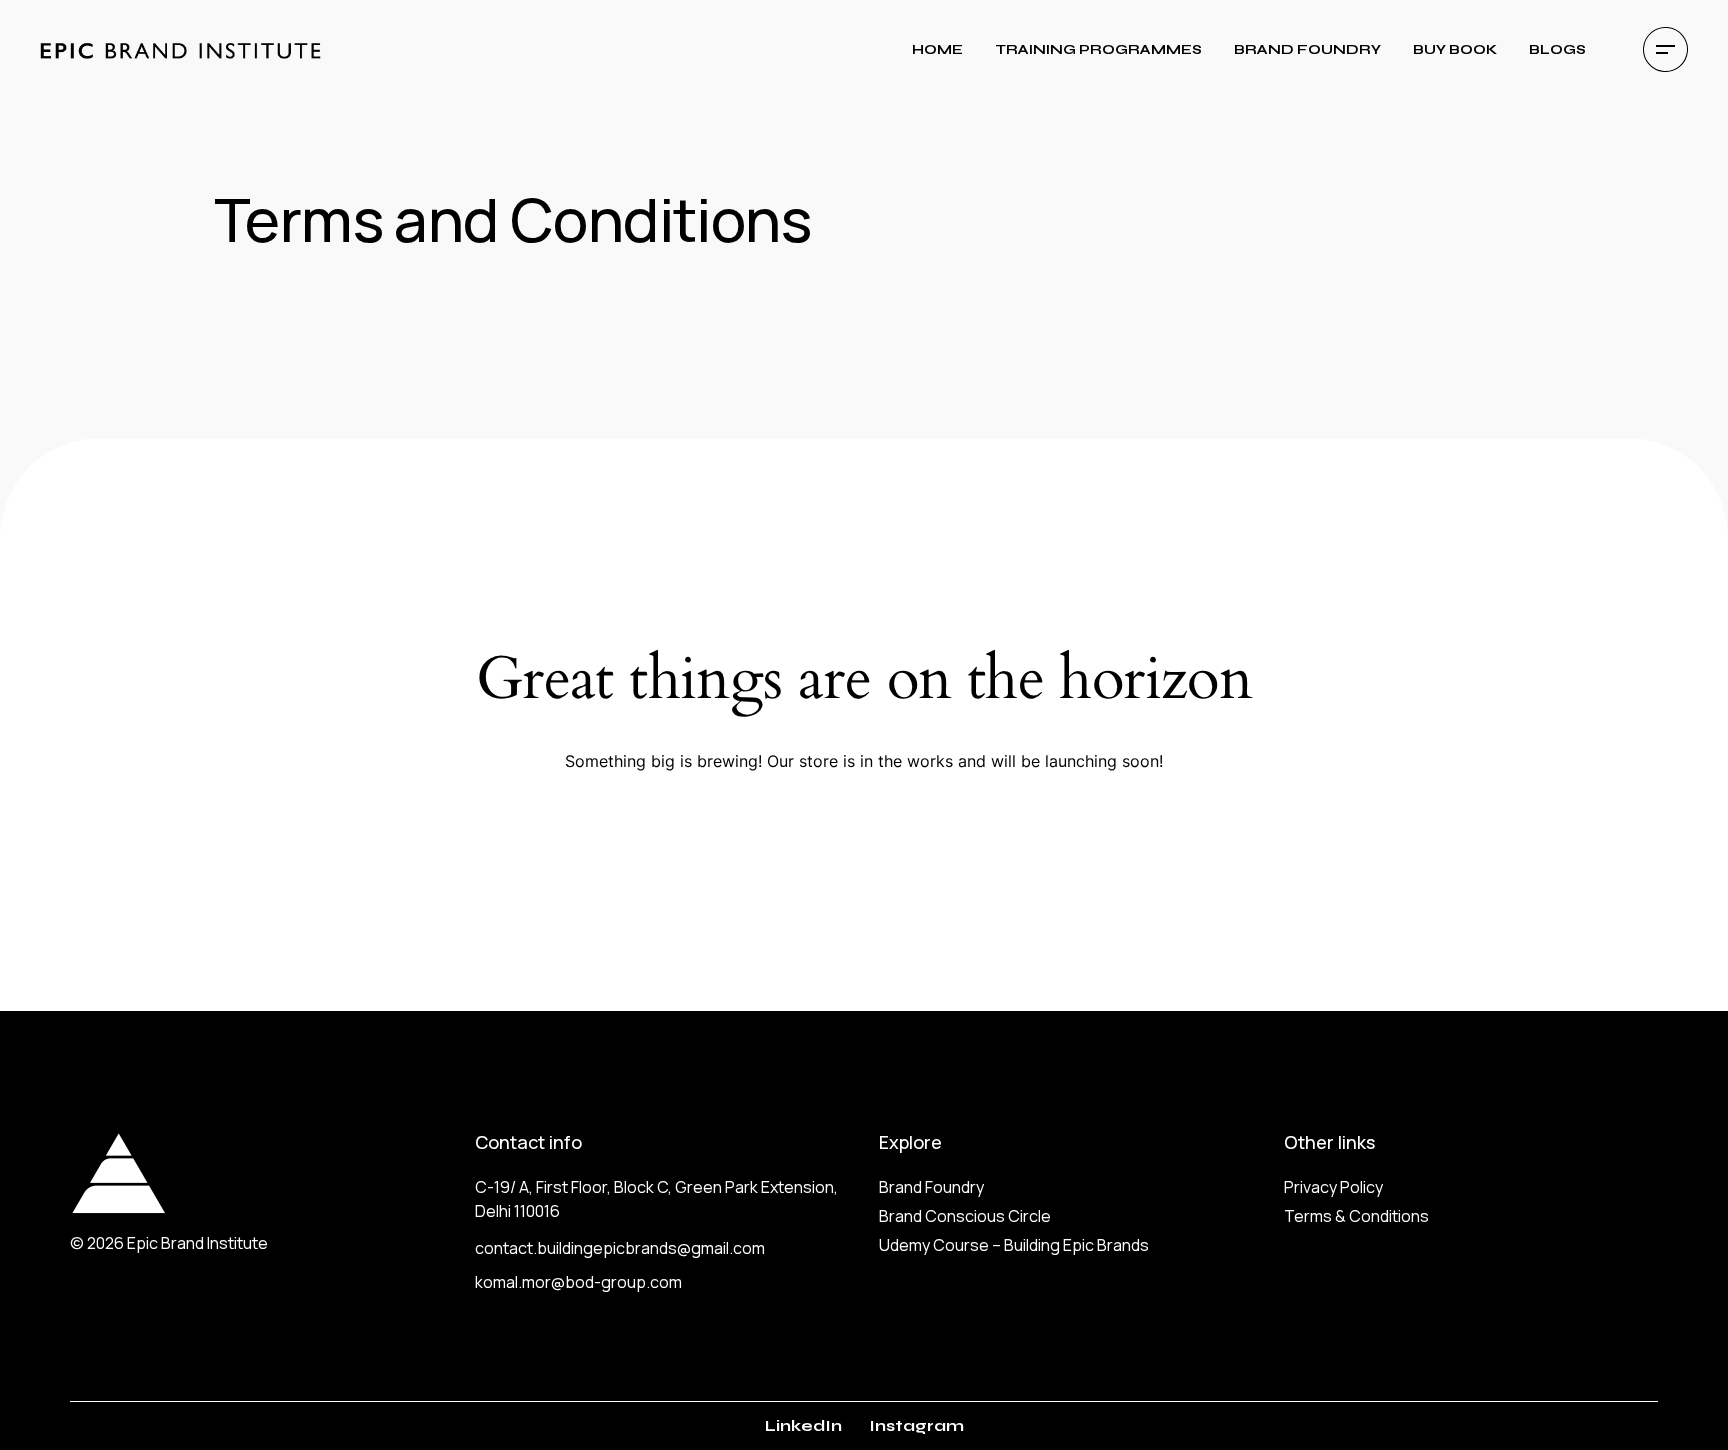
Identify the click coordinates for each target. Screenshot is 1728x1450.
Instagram (916, 1425)
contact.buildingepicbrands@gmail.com (620, 1248)
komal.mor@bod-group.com (578, 1282)
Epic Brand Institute (197, 1243)
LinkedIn (803, 1425)
